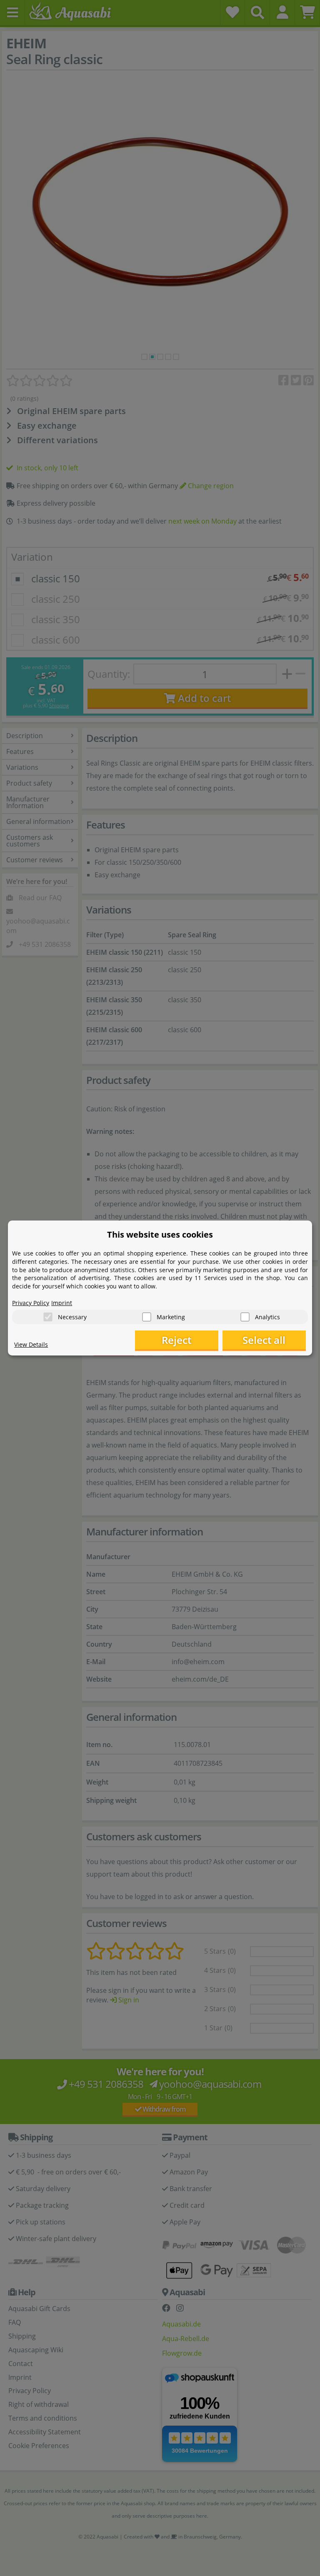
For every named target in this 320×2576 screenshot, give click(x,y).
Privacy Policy (31, 1303)
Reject (176, 1340)
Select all (264, 1340)
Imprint (62, 1303)
